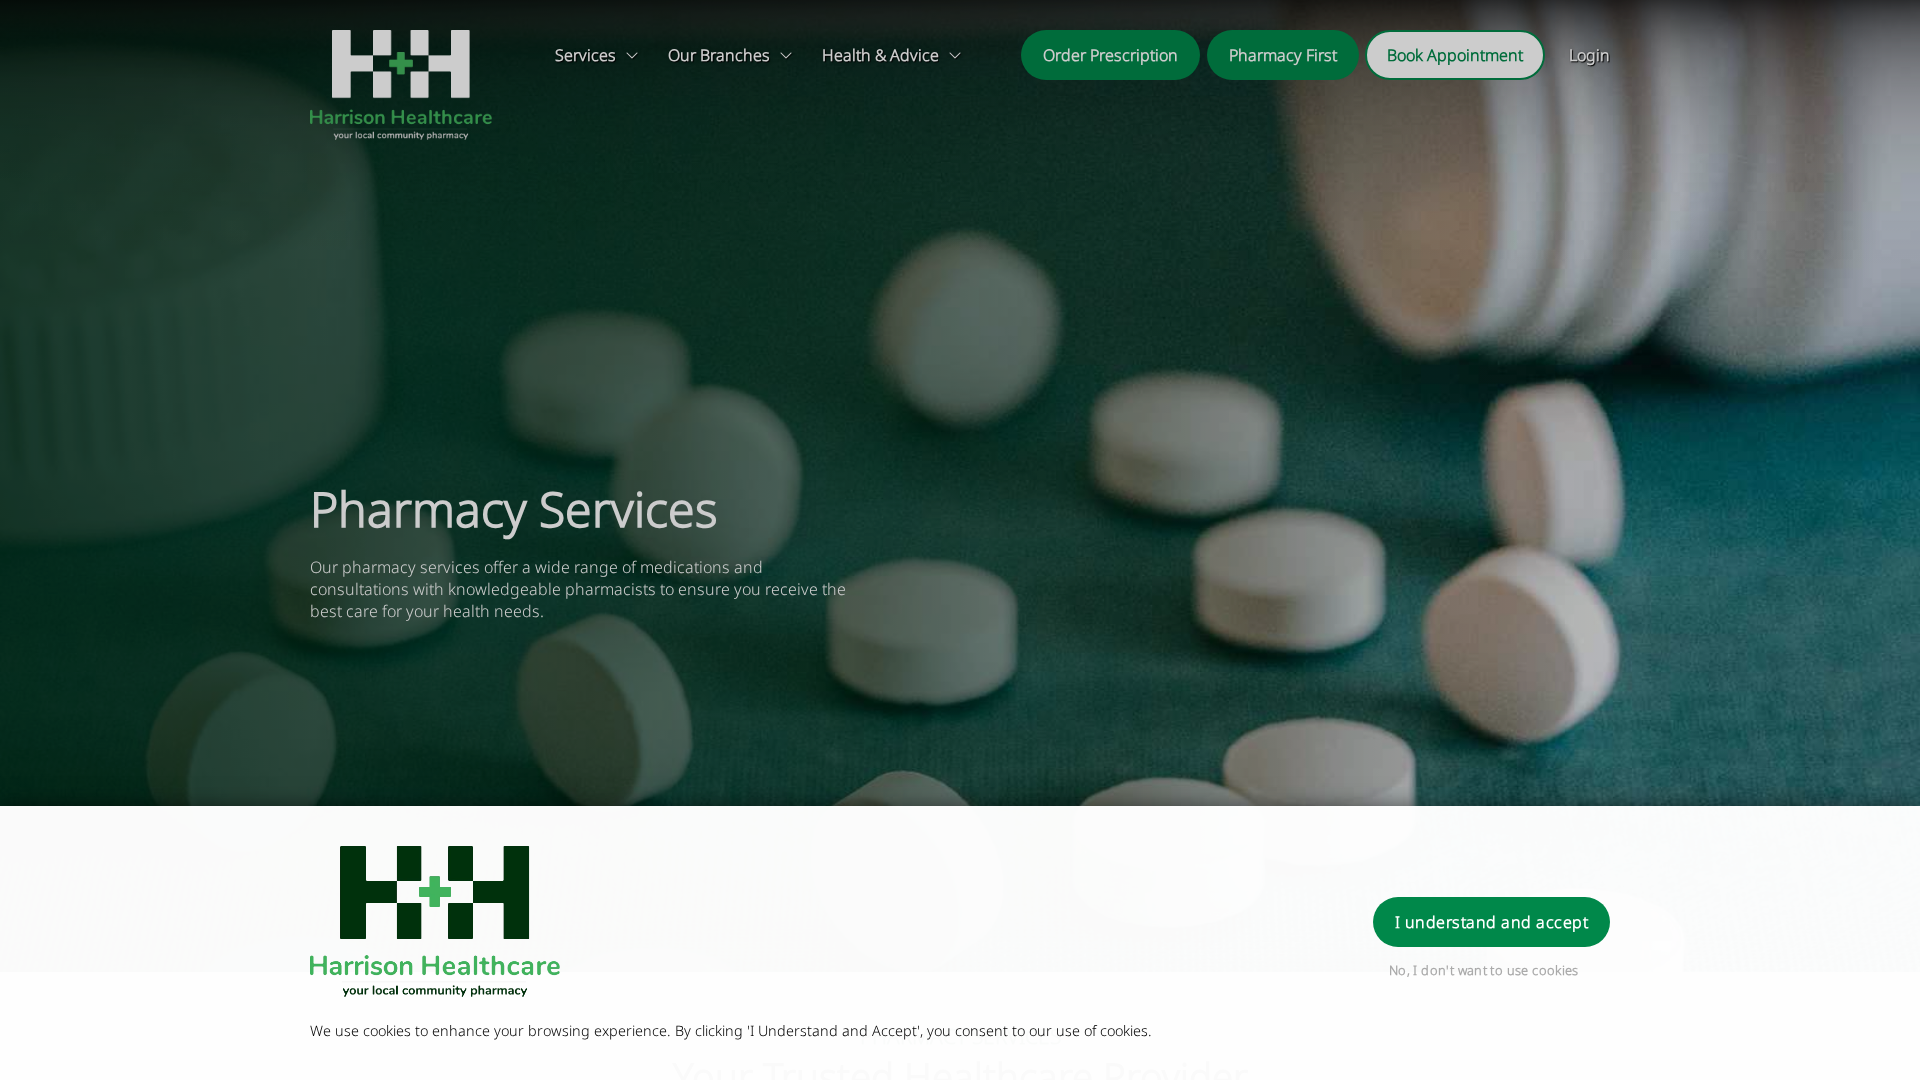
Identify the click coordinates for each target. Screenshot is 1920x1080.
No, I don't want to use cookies (1484, 970)
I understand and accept (1491, 922)
